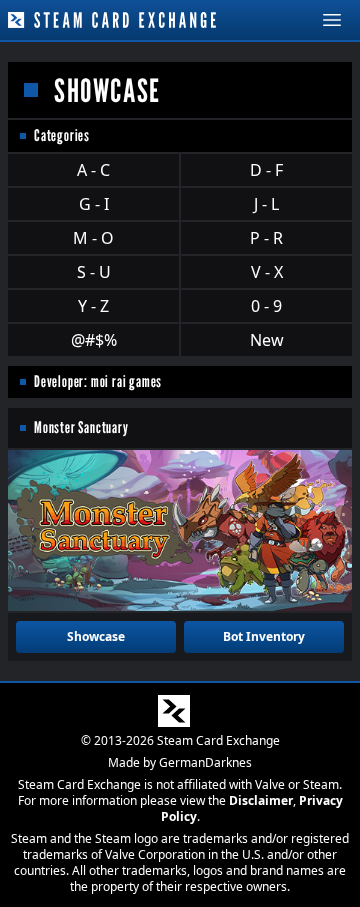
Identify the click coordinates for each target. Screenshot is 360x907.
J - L (266, 204)
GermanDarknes (205, 762)
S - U (94, 272)
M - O (93, 238)
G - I (94, 204)
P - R (266, 238)
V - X (267, 272)
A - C (93, 170)
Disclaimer (261, 800)
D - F (266, 170)
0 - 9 (266, 306)
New (267, 340)
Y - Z (93, 306)
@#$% (94, 340)
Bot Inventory (264, 636)
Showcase (96, 636)
